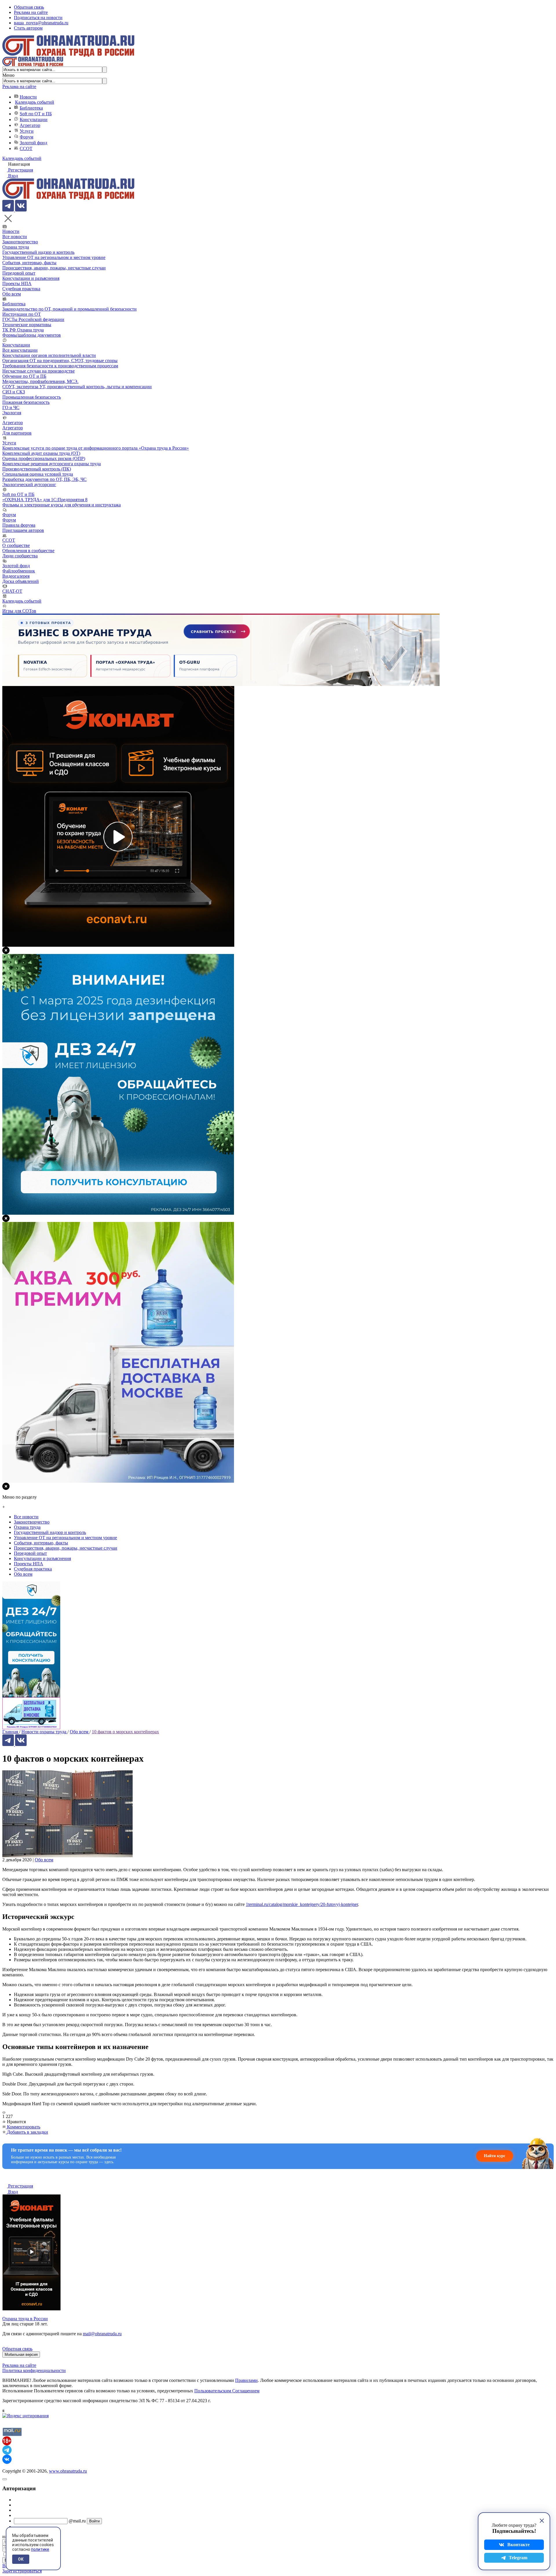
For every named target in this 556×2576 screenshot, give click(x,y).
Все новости (15, 237)
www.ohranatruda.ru (68, 2471)
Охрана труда (16, 247)
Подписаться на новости (38, 18)
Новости (28, 97)
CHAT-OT (12, 591)
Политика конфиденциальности (34, 2370)
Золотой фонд (33, 143)
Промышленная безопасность (32, 397)
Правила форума (19, 525)
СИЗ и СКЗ (14, 392)
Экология (12, 413)
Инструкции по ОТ (22, 314)
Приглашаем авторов (23, 530)
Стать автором (28, 28)
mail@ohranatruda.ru (102, 2334)
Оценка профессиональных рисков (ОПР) (44, 458)
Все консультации (20, 350)
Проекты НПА (17, 283)
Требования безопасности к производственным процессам (60, 366)
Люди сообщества (20, 556)
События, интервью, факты (29, 263)
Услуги (27, 131)
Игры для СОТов (19, 611)
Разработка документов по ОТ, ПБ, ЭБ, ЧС (44, 479)
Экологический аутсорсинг (29, 485)
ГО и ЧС (11, 407)
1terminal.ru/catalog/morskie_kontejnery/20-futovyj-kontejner (302, 1904)
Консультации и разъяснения (31, 278)
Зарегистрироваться (22, 2571)
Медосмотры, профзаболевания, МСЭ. (40, 381)
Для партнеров (17, 433)
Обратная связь (29, 7)
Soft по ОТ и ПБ (36, 114)
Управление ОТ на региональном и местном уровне (54, 257)
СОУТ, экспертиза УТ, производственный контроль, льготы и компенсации (77, 387)
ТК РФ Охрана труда (23, 330)
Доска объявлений (21, 581)
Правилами (246, 2380)
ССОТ (26, 148)
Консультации (34, 120)
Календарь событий (35, 102)
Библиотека (31, 108)
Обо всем (12, 294)
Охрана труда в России (25, 2319)
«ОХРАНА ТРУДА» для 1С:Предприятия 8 (45, 500)
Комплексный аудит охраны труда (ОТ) (41, 453)
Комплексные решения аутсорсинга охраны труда (52, 464)
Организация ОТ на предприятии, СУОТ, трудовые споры (60, 361)
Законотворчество (20, 242)
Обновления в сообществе (28, 551)
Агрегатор (30, 125)
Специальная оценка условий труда (38, 474)
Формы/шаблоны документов (32, 335)
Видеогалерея (16, 576)
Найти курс (495, 2156)
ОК (21, 2559)
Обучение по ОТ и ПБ (24, 376)
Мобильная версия (21, 2355)
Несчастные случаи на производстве (39, 371)
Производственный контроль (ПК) (37, 469)
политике (40, 2549)
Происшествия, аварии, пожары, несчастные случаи (54, 268)
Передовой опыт (19, 273)
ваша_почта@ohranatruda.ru (41, 23)
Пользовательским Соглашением (227, 2391)
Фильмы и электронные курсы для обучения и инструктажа (62, 505)
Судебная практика (21, 289)
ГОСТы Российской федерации (33, 319)
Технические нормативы (27, 325)
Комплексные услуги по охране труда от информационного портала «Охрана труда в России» (96, 448)
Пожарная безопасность (26, 402)
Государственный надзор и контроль (38, 252)
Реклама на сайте (31, 12)
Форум (26, 137)
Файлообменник (19, 571)
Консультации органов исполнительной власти (49, 355)
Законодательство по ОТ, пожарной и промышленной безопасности (69, 309)
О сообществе (16, 545)
